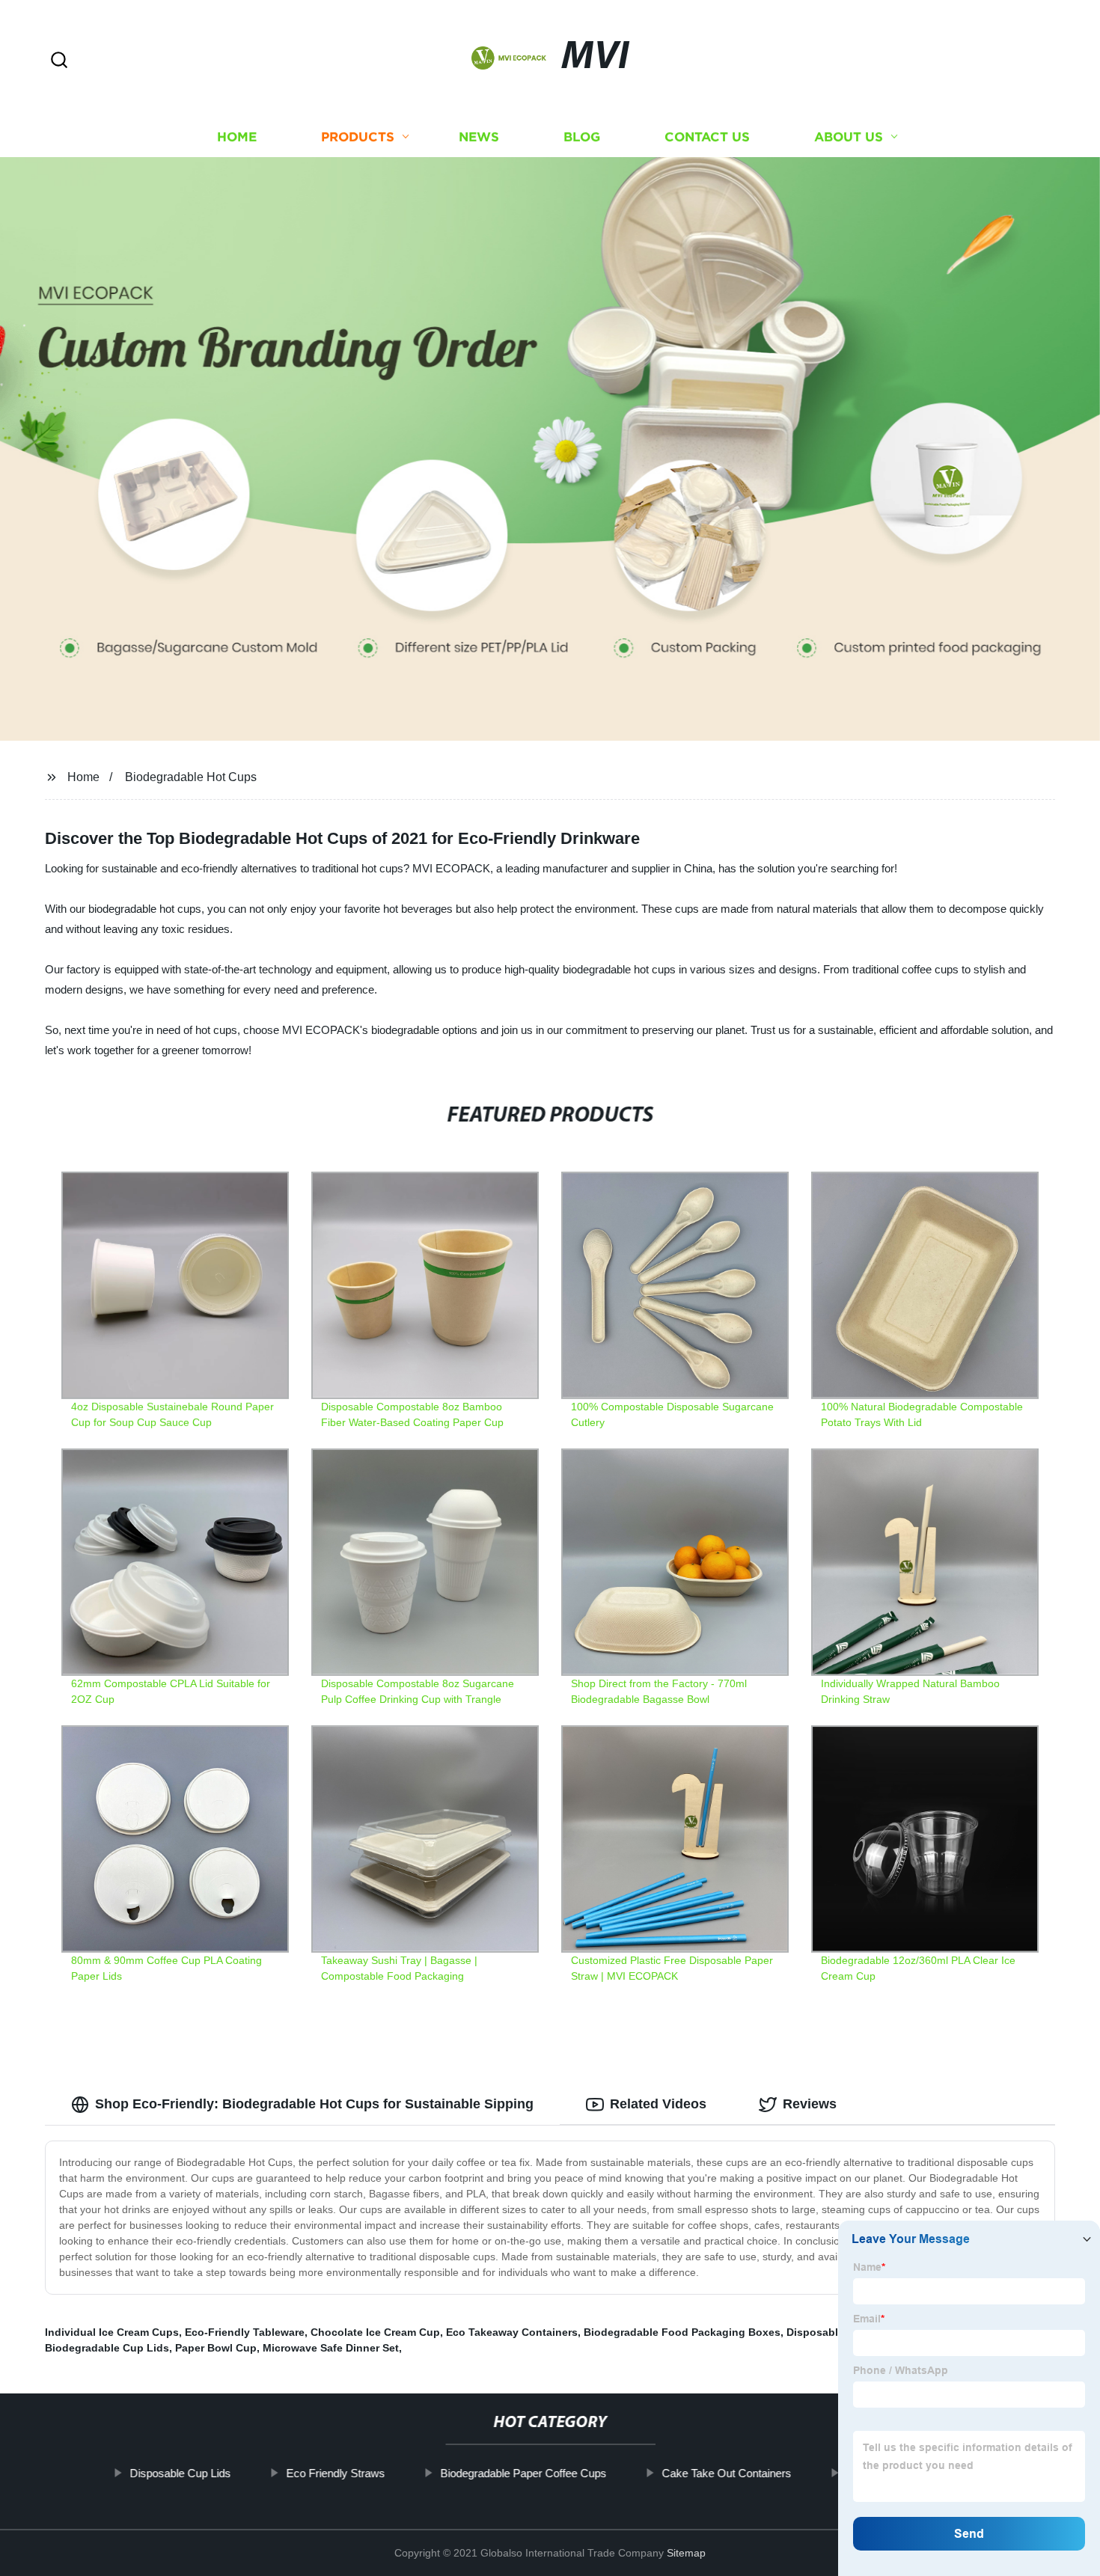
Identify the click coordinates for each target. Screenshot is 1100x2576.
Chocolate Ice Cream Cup (375, 2332)
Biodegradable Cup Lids (107, 2348)
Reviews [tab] (810, 2104)
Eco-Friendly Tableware (245, 2332)
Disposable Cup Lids (180, 2473)
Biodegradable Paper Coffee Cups (523, 2473)
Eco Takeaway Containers (512, 2332)
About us (849, 137)
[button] (59, 61)
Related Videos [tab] (658, 2104)
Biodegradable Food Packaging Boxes (682, 2332)
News (479, 137)
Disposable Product (837, 2332)
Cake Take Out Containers (726, 2473)
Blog (582, 137)
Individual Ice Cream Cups (112, 2332)
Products (358, 137)
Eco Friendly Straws (335, 2473)
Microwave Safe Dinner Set (331, 2348)
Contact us (707, 137)
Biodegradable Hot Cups (191, 777)
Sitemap (686, 2553)
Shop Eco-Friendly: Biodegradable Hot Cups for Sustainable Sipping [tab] (314, 2104)
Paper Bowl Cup (216, 2348)
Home (237, 137)
